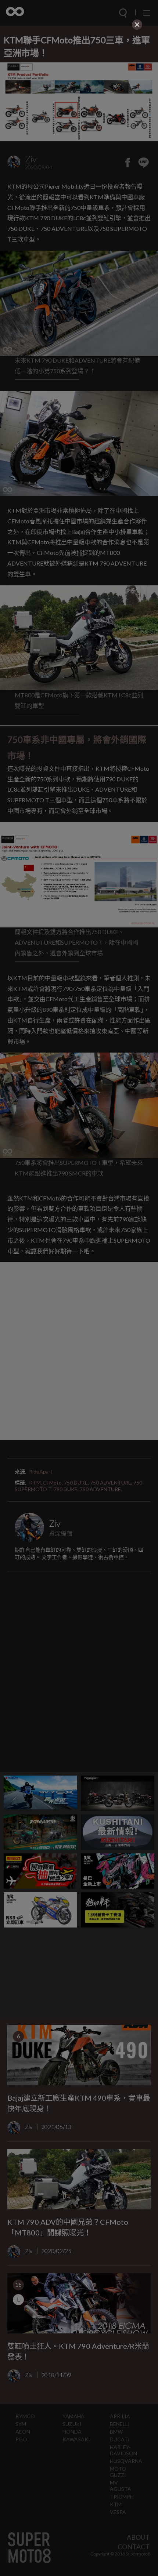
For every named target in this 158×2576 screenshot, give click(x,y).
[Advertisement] (79, 83)
